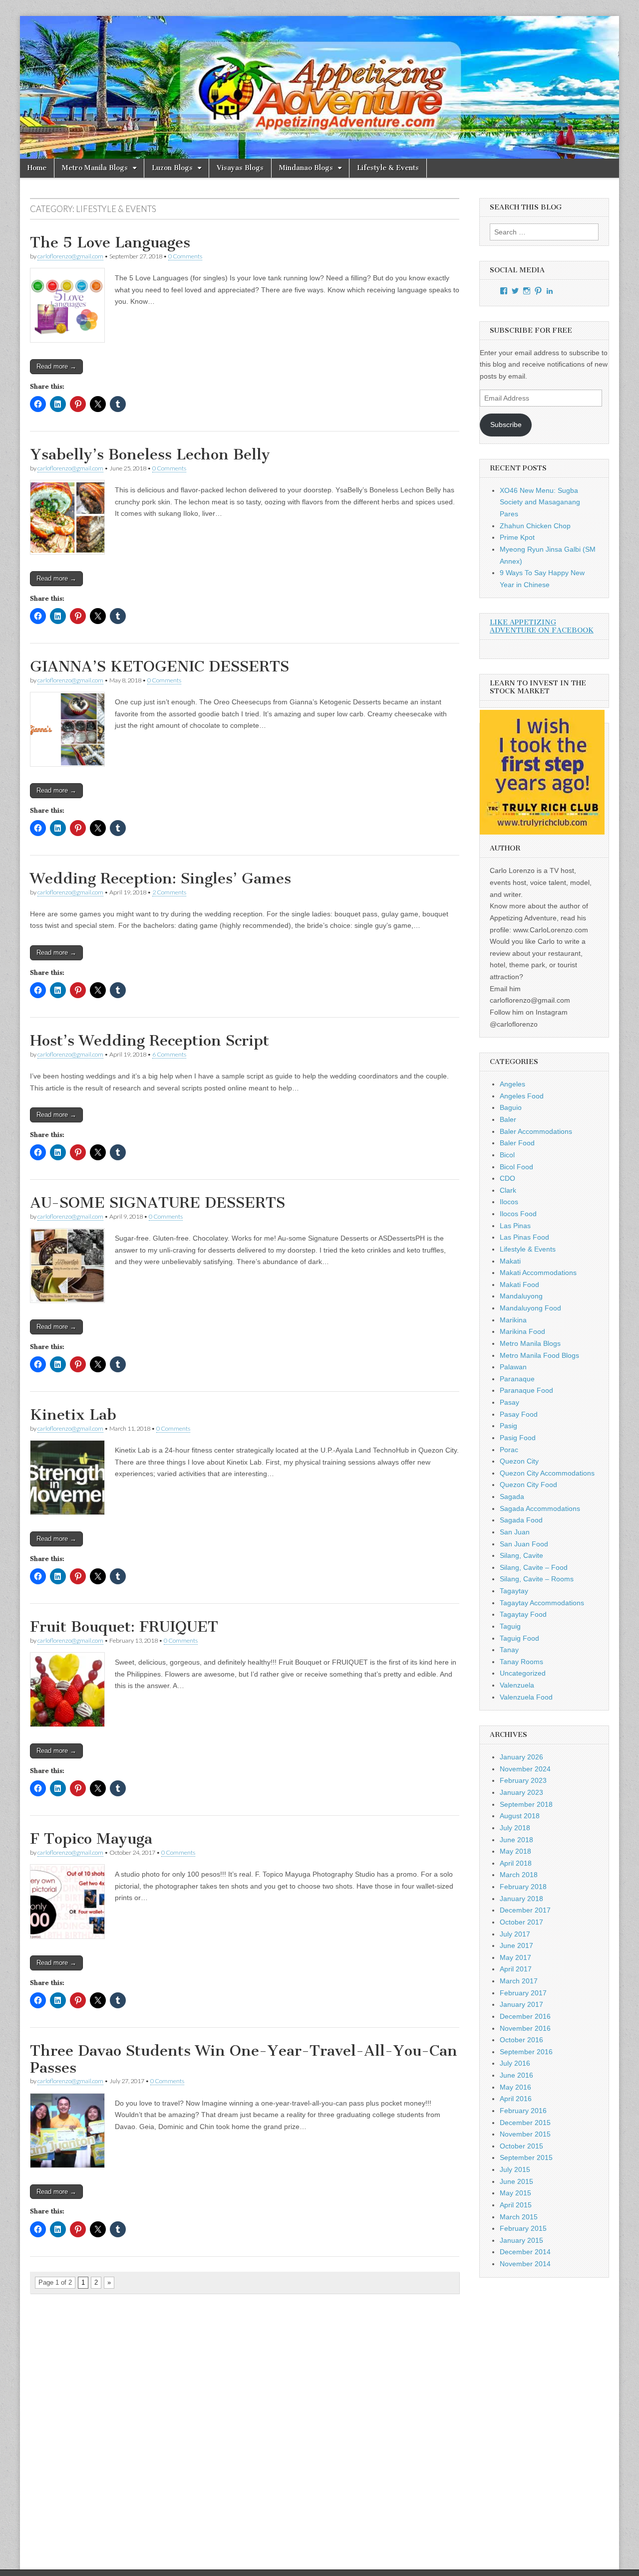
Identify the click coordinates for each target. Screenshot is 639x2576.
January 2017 (521, 2004)
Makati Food (519, 1285)
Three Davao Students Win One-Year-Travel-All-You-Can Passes (244, 2059)
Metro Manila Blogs (95, 168)
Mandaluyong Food (530, 1308)
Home (37, 168)
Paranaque (517, 1379)
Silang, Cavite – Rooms (537, 1579)
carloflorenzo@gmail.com (70, 256)
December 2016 (525, 2016)
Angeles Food (522, 1096)
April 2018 (516, 1863)
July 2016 (515, 2063)
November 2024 (525, 1769)
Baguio (511, 1107)
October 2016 (521, 2040)
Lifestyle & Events (388, 168)
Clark (508, 1190)
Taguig (510, 1626)
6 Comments (169, 1054)
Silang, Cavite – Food (534, 1567)
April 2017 (516, 1969)
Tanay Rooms (521, 1662)
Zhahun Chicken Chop (535, 526)
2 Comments (169, 892)
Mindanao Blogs (306, 168)
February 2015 (523, 2228)
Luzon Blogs (172, 168)
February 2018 (523, 1887)
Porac (509, 1450)
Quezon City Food (528, 1485)
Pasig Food (518, 1438)
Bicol (507, 1155)
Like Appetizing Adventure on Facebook (542, 626)
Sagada (512, 1497)
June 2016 (516, 2075)
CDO (507, 1178)
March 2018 (519, 1875)
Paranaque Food (526, 1390)
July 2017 (515, 1934)
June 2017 (516, 1945)
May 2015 (515, 2193)
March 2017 (519, 1981)
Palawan (513, 1367)
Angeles (512, 1084)
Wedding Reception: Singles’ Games (160, 878)
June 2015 (516, 2181)
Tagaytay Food (523, 1614)
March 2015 (519, 2217)
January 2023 (521, 1792)
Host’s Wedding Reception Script (150, 1041)
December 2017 (525, 1910)
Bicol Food (516, 1167)
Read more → (56, 366)
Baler (508, 1119)
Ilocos (509, 1202)
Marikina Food (522, 1331)
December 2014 (525, 2252)
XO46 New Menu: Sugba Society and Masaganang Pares (540, 502)
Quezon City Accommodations (547, 1473)
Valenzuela (517, 1685)
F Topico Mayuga (91, 1839)
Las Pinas (515, 1226)
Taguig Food (519, 1638)
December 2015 (525, 2123)
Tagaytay (514, 1591)
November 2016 (525, 2028)
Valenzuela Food (526, 1697)
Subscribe (506, 425)
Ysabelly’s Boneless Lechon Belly (150, 454)
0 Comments (185, 256)
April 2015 (516, 2205)
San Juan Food (524, 1544)
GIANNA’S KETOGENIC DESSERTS (160, 666)
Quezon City (519, 1461)
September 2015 (526, 2157)
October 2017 (521, 1922)
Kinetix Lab (73, 1415)
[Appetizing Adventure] (319, 87)
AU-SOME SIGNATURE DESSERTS (158, 1203)
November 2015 (525, 2134)
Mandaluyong (521, 1296)
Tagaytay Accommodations (542, 1603)
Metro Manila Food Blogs (539, 1355)
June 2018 (516, 1840)
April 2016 (516, 2099)
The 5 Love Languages (110, 242)
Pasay (509, 1402)
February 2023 (523, 1780)
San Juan (515, 1532)
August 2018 (520, 1816)
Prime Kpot (517, 537)
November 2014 (525, 2264)
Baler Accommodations (536, 1131)
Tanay (509, 1650)
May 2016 (515, 2087)
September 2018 (526, 1804)
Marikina (513, 1320)
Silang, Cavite (521, 1555)
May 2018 (515, 1851)
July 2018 (515, 1828)
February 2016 (523, 2111)
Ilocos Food (518, 1214)
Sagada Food (521, 1520)
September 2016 (526, 2052)
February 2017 (523, 1993)
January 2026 (521, 1757)
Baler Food (517, 1143)
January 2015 (521, 2240)
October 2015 (521, 2146)
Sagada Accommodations (540, 1508)
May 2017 (515, 1957)
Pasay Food (519, 1414)
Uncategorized (523, 1673)
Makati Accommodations (538, 1273)
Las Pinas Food (524, 1237)
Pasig (508, 1426)
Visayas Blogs (240, 168)
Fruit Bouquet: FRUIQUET (124, 1627)
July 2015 (515, 2169)
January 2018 (521, 1899)
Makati (510, 1261)
